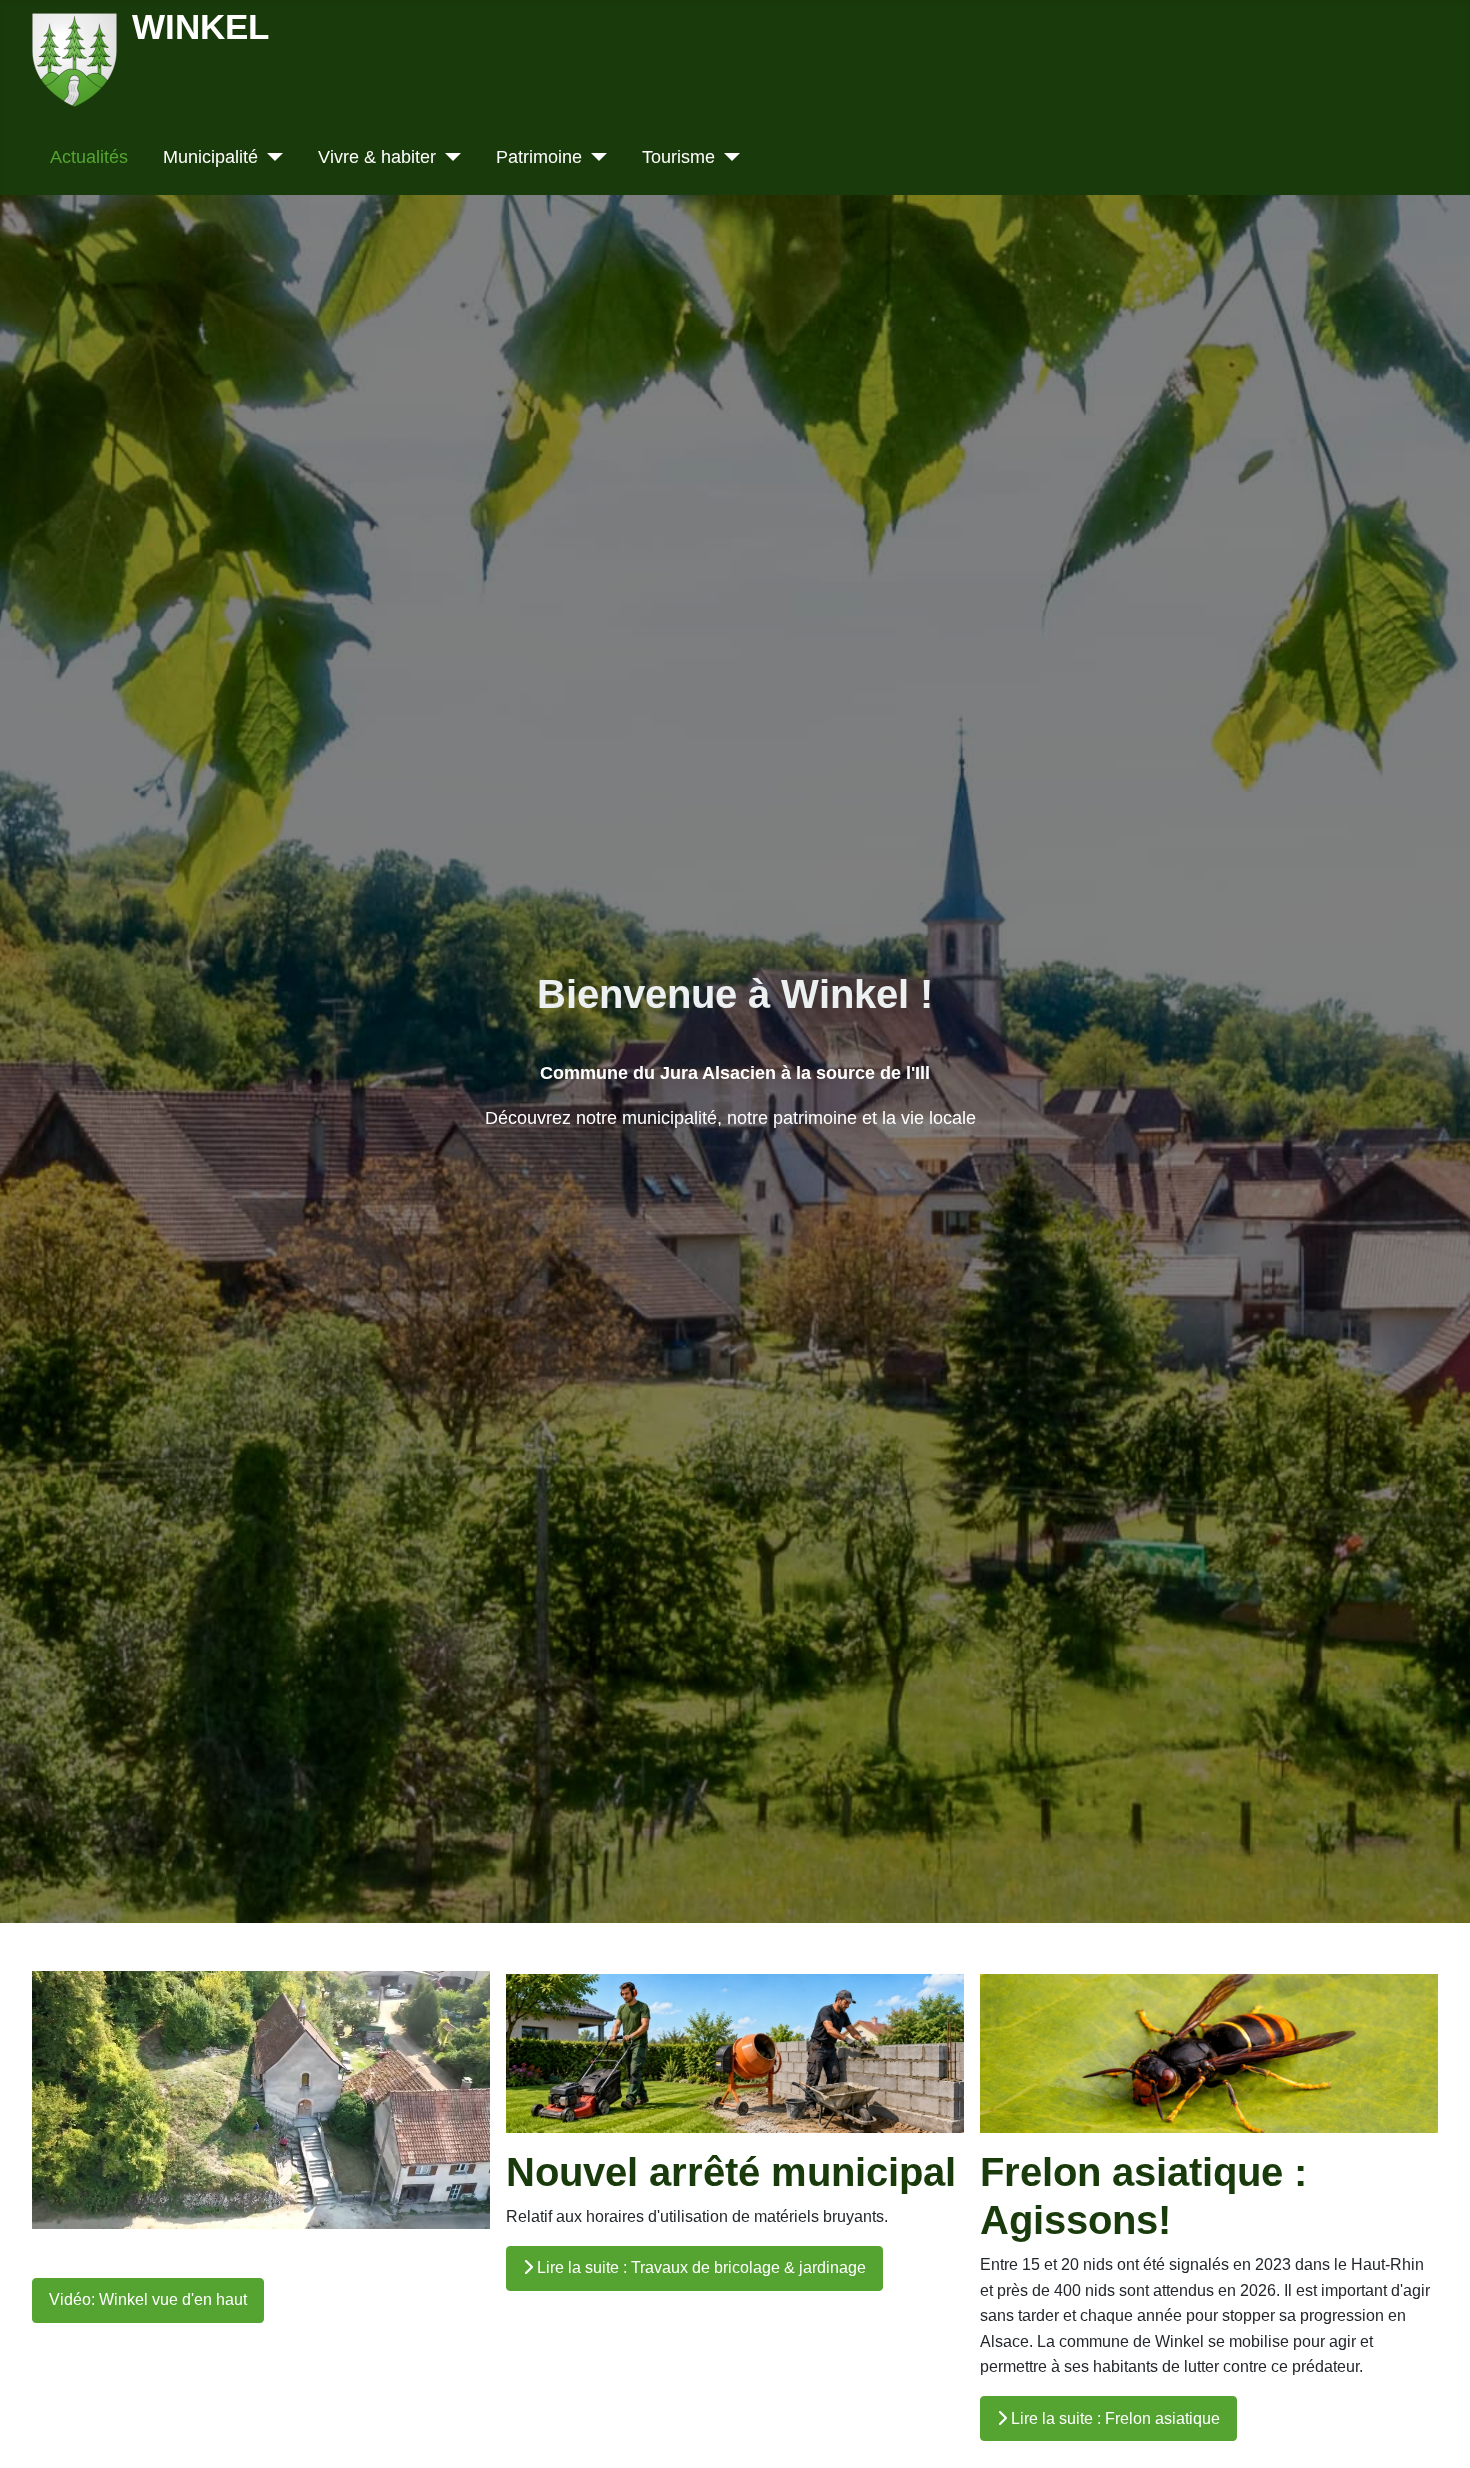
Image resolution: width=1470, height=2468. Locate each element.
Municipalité (210, 157)
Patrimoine (539, 157)
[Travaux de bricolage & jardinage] (735, 2052)
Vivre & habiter (377, 157)
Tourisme (678, 157)
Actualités (89, 157)
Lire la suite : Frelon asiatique (1113, 2418)
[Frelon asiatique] (1209, 2052)
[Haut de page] (1435, 2430)
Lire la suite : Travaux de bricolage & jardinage (699, 2267)
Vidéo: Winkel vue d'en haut (148, 2299)
